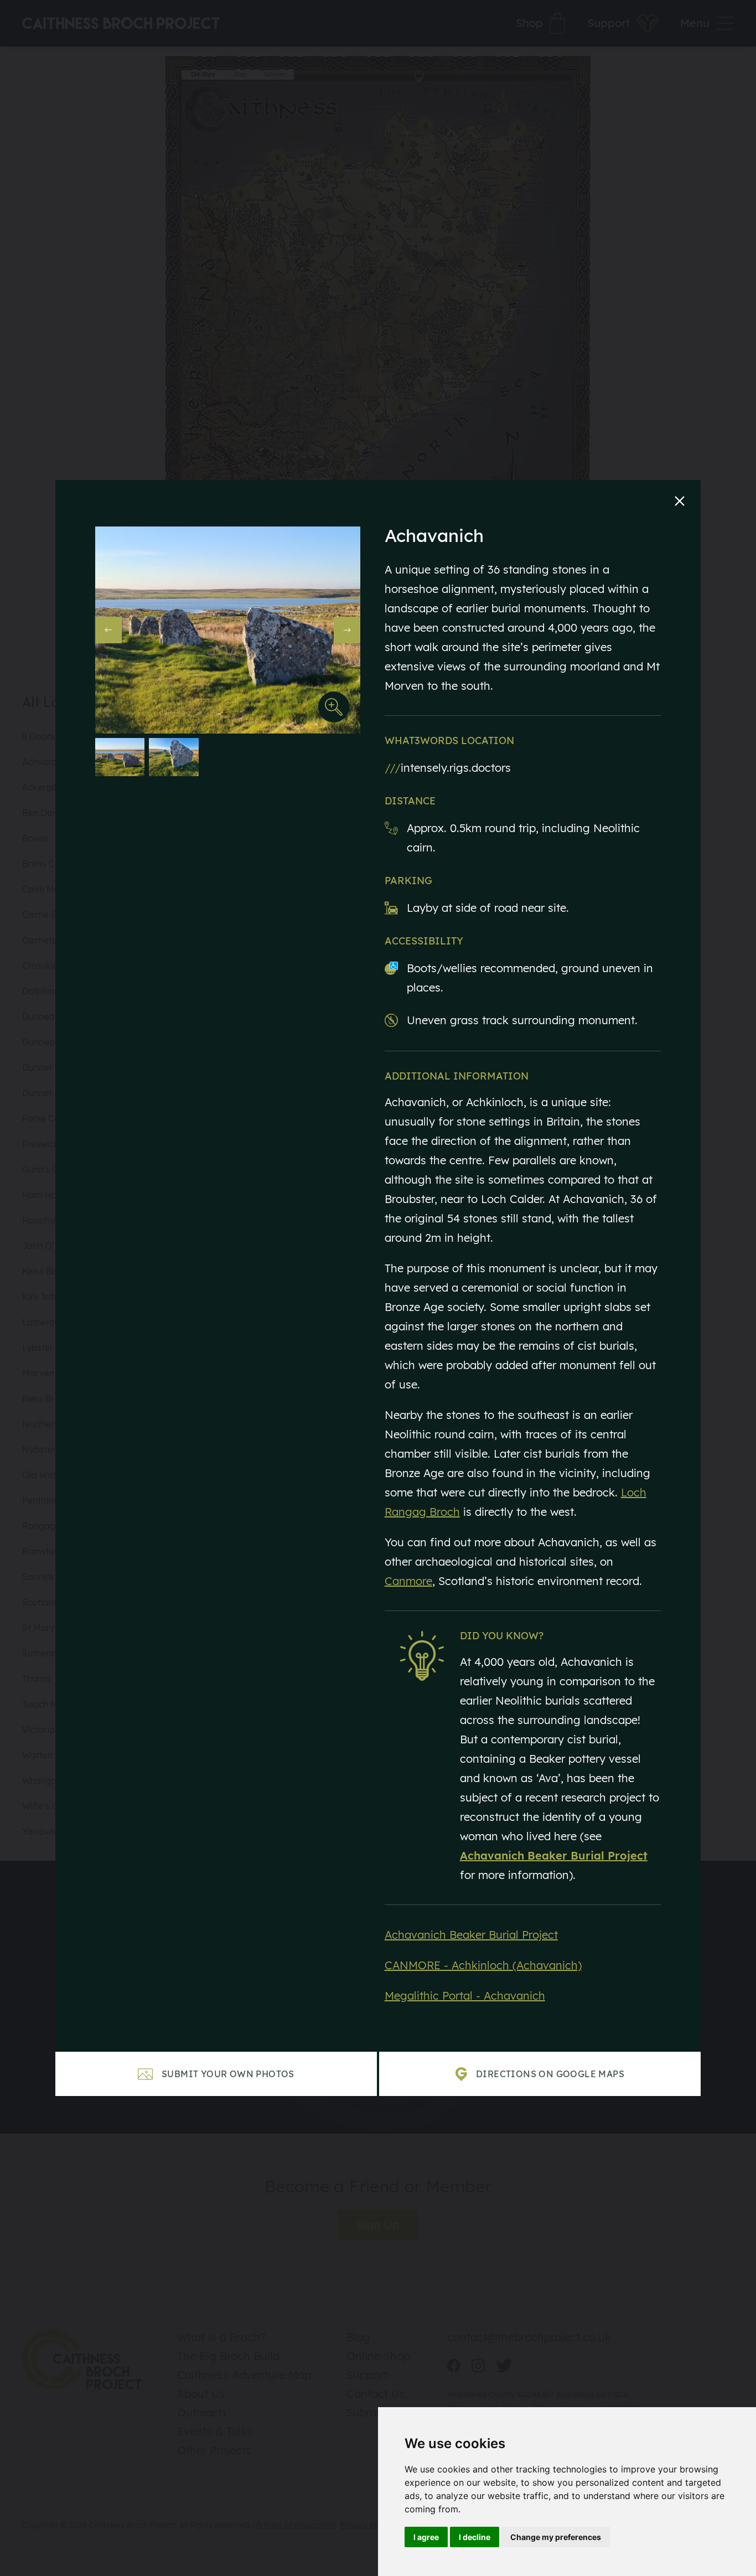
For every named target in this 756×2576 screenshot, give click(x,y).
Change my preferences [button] (556, 2537)
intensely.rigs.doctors (448, 768)
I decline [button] (475, 2537)
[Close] (680, 501)
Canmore (408, 1581)
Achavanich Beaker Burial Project (471, 1935)
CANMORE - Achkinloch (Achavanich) (483, 1965)
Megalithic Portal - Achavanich (465, 1996)
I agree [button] (426, 2537)
